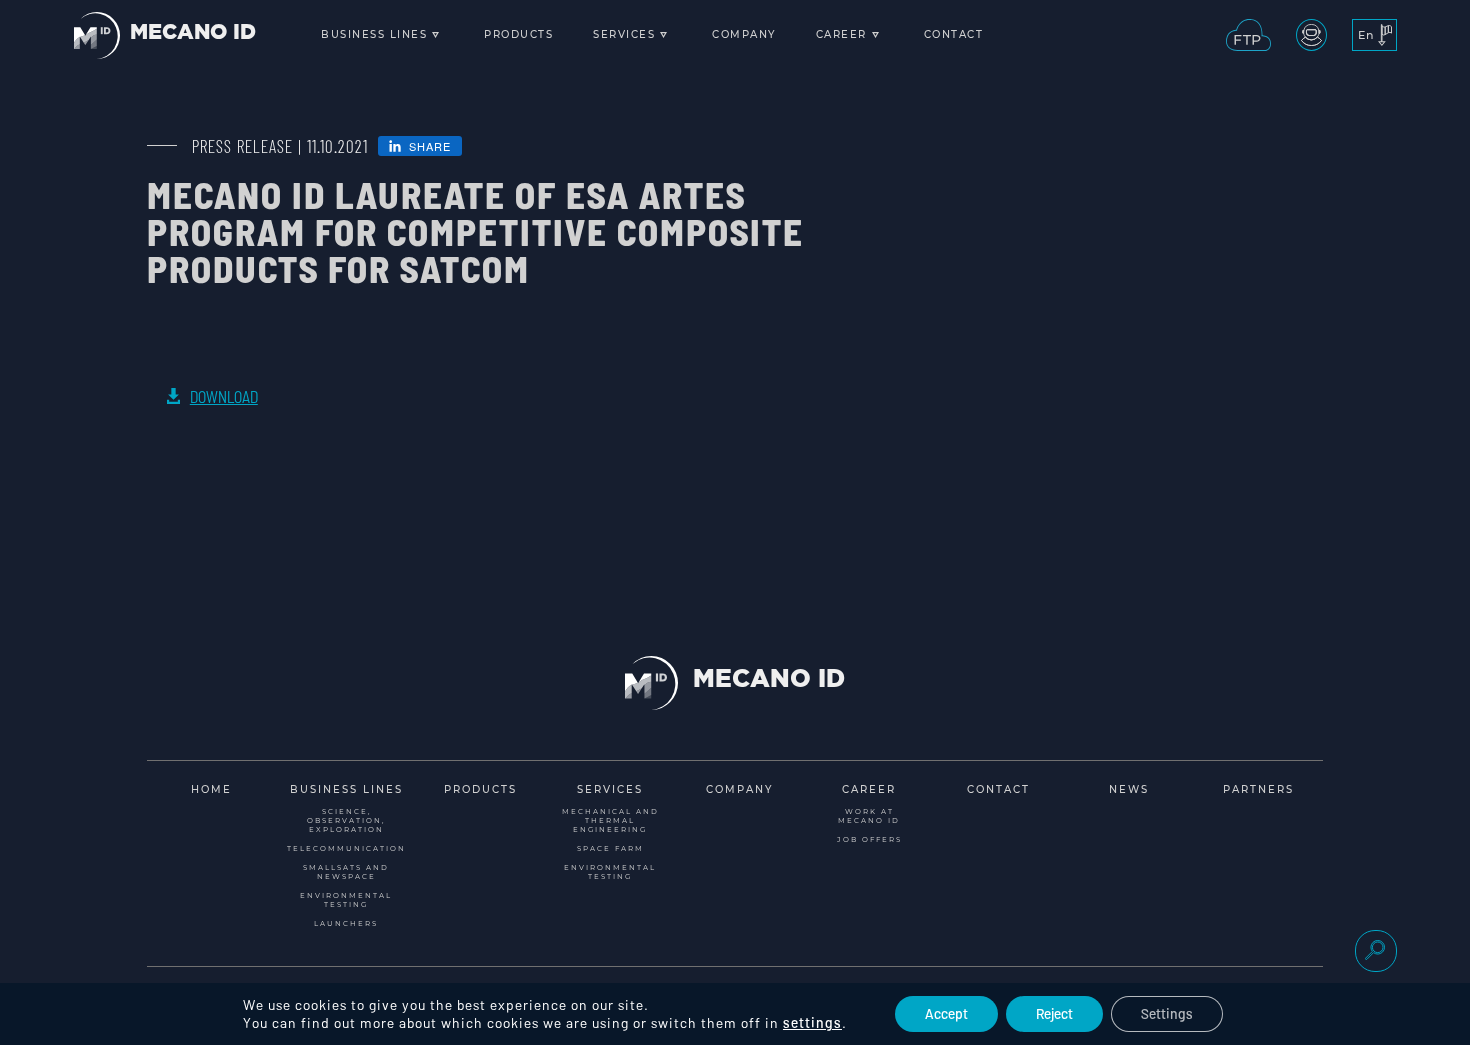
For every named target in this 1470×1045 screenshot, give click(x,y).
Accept (946, 1013)
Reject (1054, 1013)
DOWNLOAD (224, 396)
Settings (1167, 1013)
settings (812, 1022)
